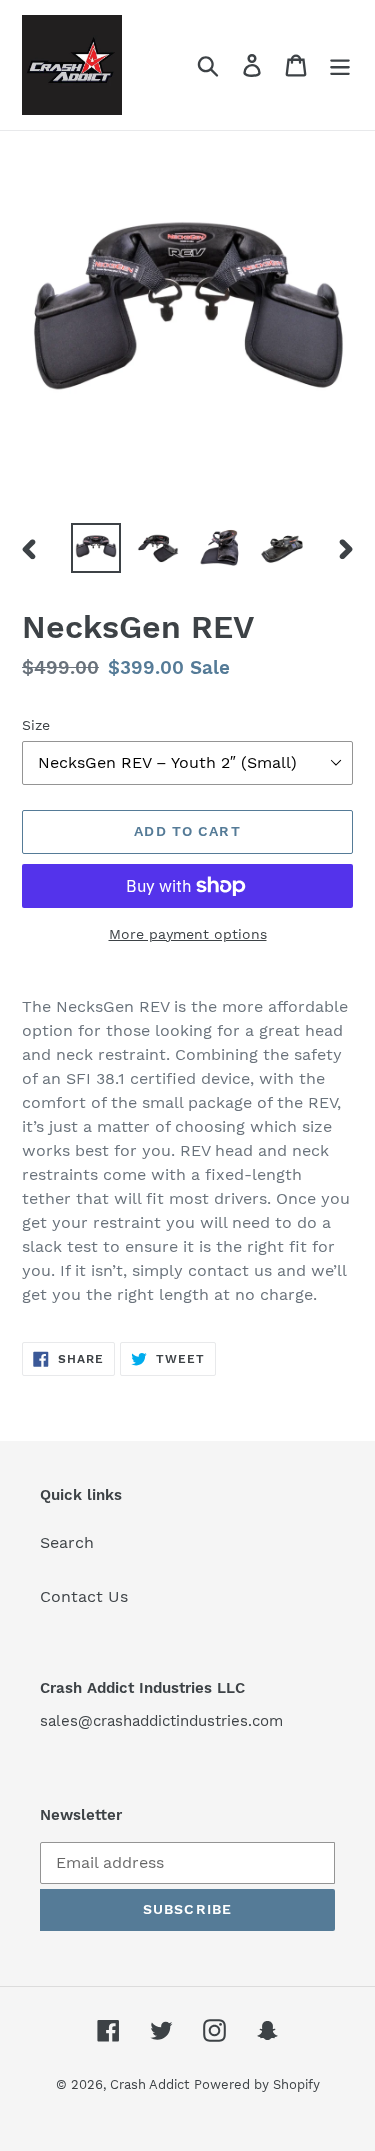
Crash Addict (149, 2084)
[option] (96, 548)
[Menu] (340, 65)
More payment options (188, 934)
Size (36, 725)
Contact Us (84, 1596)
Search (67, 1542)
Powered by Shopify (257, 2084)
